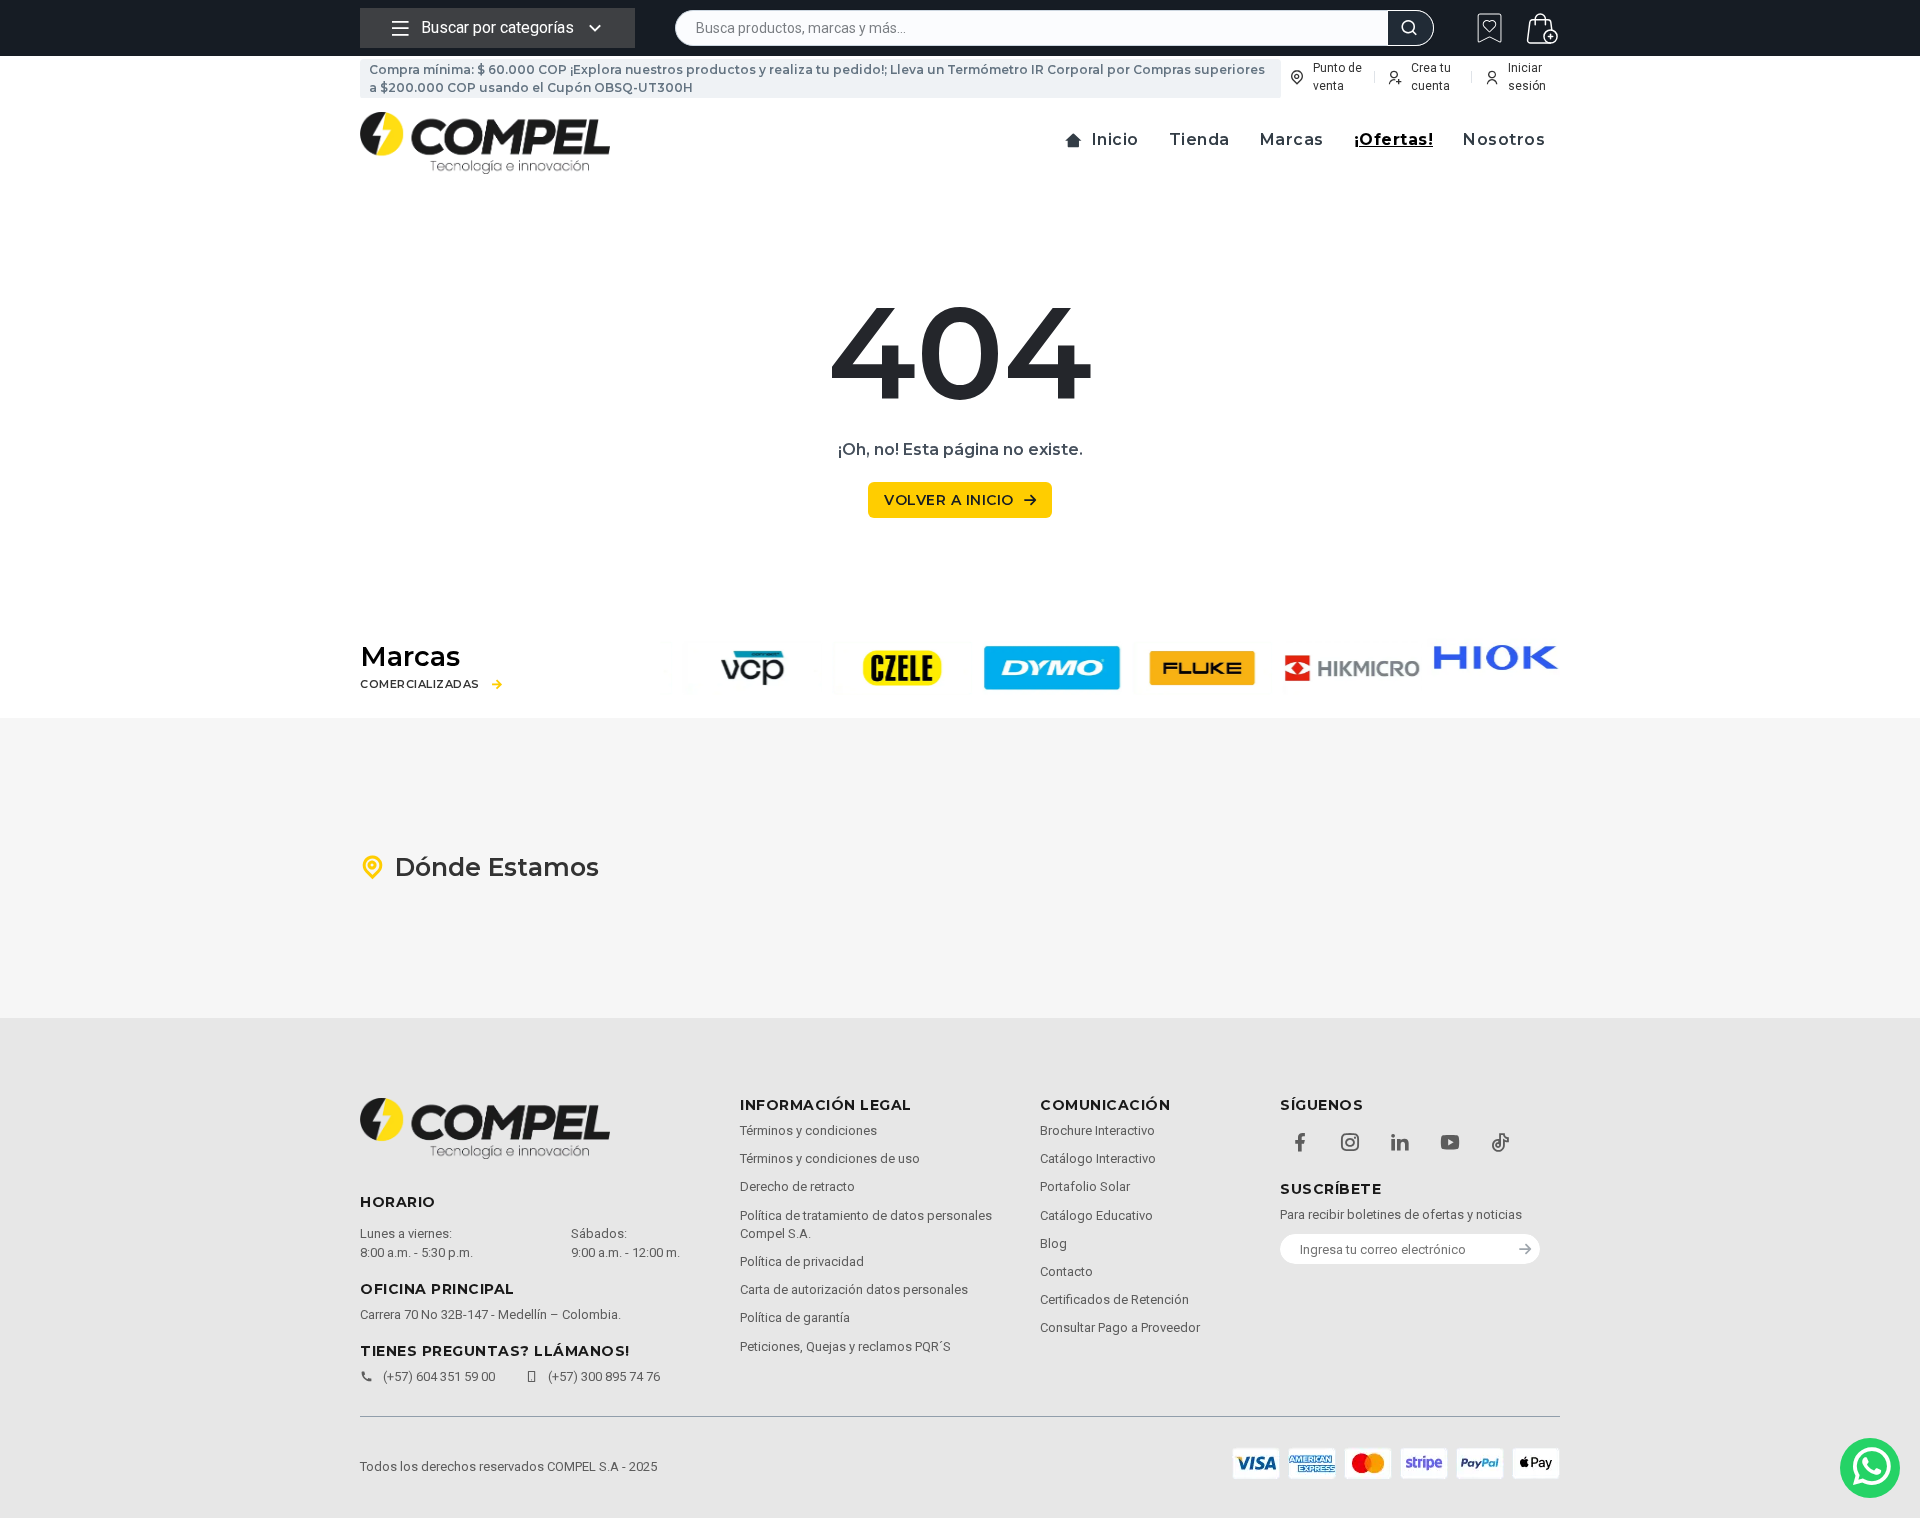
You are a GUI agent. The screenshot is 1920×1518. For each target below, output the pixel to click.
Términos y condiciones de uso (830, 1158)
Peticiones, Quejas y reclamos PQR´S (845, 1346)
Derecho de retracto (797, 1186)
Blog (1053, 1243)
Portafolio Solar (1085, 1186)
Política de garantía (795, 1317)
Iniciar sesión (1527, 77)
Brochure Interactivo (1097, 1130)
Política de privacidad (802, 1261)
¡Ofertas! (1394, 139)
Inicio (1115, 139)
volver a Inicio (949, 500)
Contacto (1066, 1271)
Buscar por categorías (497, 27)
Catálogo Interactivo (1098, 1158)
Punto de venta (1337, 77)
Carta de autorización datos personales (854, 1289)
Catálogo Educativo (1096, 1215)
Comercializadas (420, 684)
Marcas (1292, 139)
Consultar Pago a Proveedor (1120, 1327)
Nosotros (1504, 139)
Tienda (1199, 139)
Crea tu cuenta (1431, 77)
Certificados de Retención (1114, 1299)
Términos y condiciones (808, 1130)
